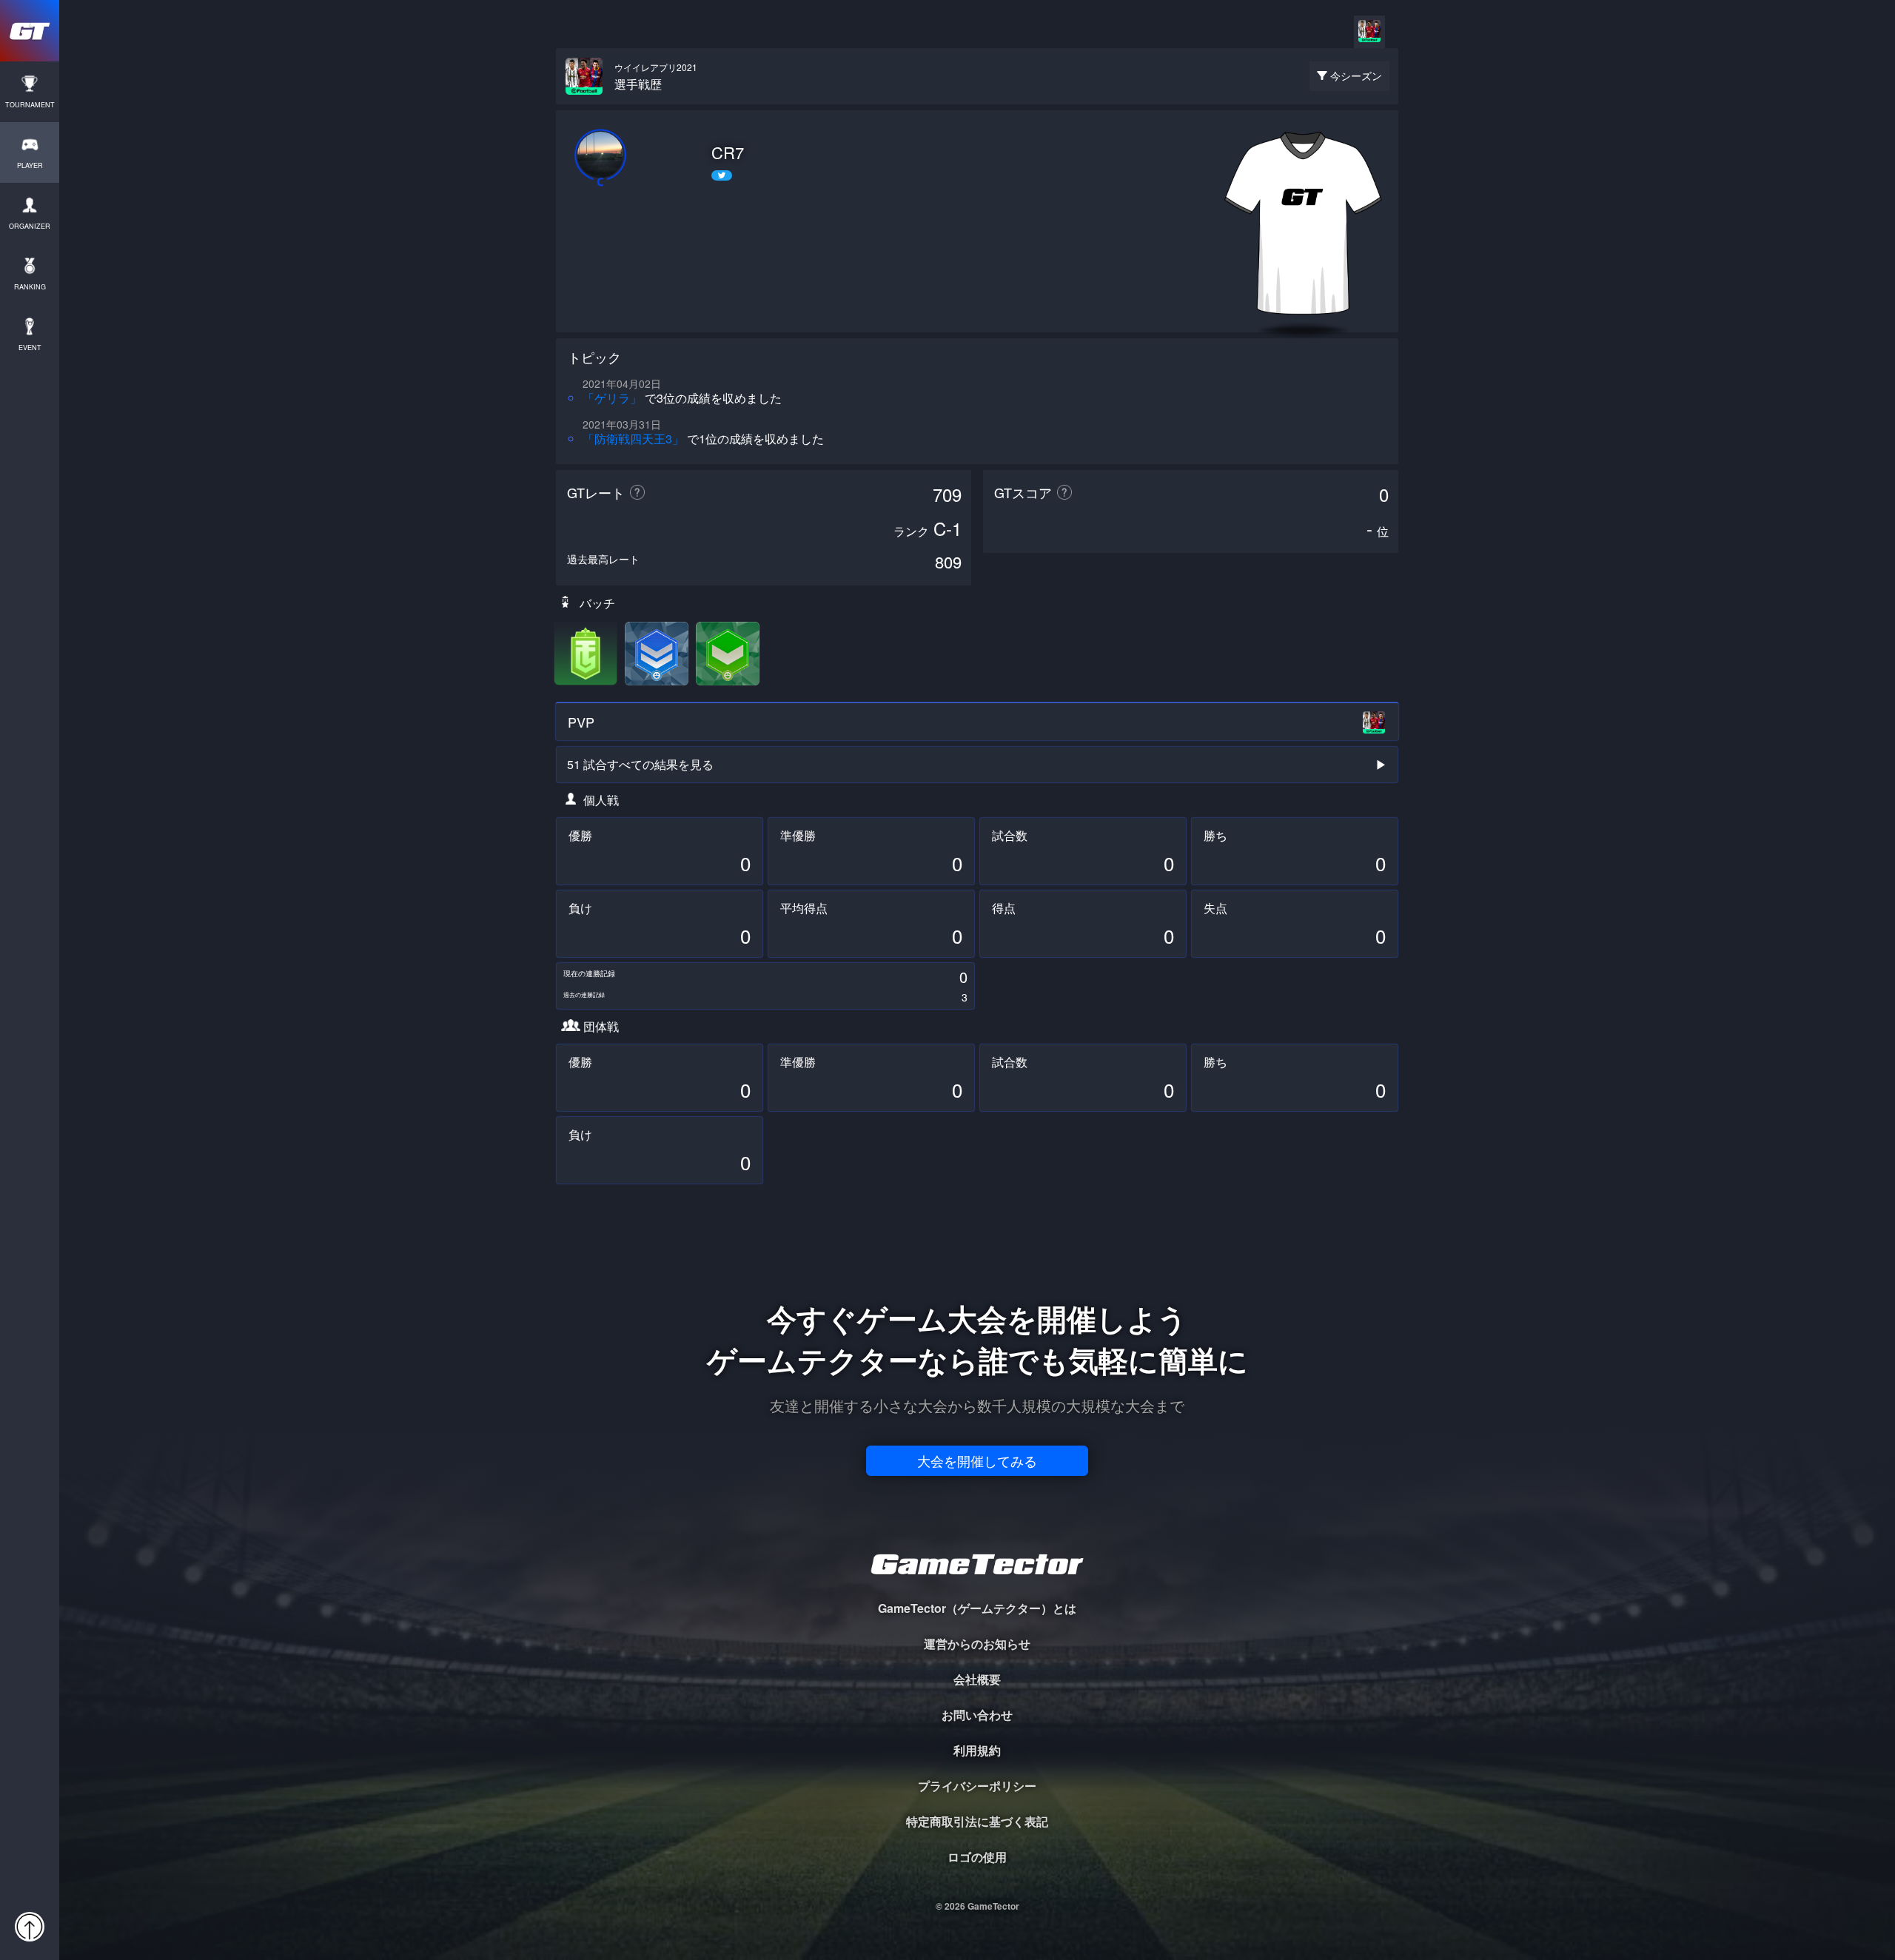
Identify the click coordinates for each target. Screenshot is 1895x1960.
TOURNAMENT (30, 105)
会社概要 (977, 1679)
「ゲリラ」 (612, 398)
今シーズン (1356, 75)
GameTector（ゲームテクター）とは (977, 1608)
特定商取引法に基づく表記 (977, 1821)
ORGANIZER (30, 226)
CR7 (728, 152)
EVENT (30, 348)
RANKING (30, 287)
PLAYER (30, 165)
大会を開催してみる (977, 1460)
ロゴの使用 (977, 1857)
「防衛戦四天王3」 (633, 439)
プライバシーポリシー (977, 1786)
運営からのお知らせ (977, 1644)
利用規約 (977, 1750)
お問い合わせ (977, 1715)
